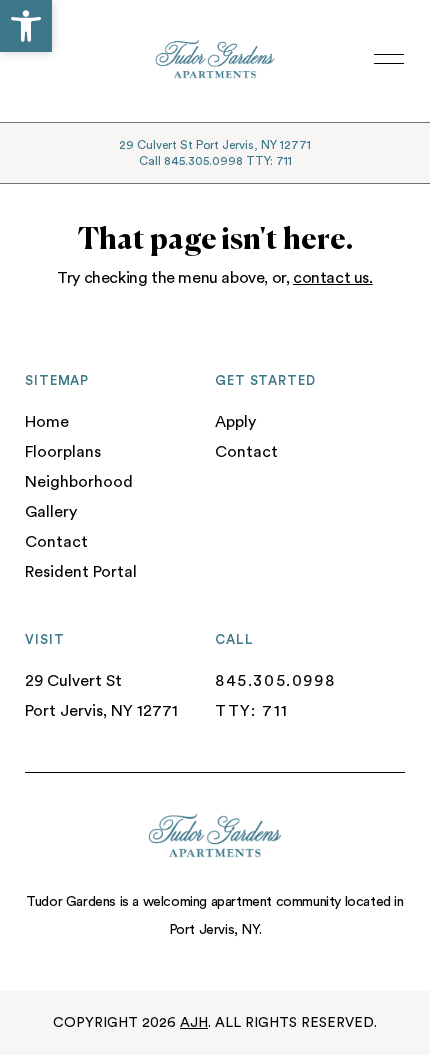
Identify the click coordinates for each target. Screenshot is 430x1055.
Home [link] (47, 422)
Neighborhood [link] (79, 482)
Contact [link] (56, 542)
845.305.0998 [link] (275, 681)
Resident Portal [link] (81, 572)
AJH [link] (194, 1023)
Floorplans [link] (63, 452)
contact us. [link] (333, 278)
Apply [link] (235, 422)
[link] (26, 26)
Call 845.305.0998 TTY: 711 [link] (215, 161)
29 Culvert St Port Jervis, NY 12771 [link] (215, 145)
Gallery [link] (51, 512)
